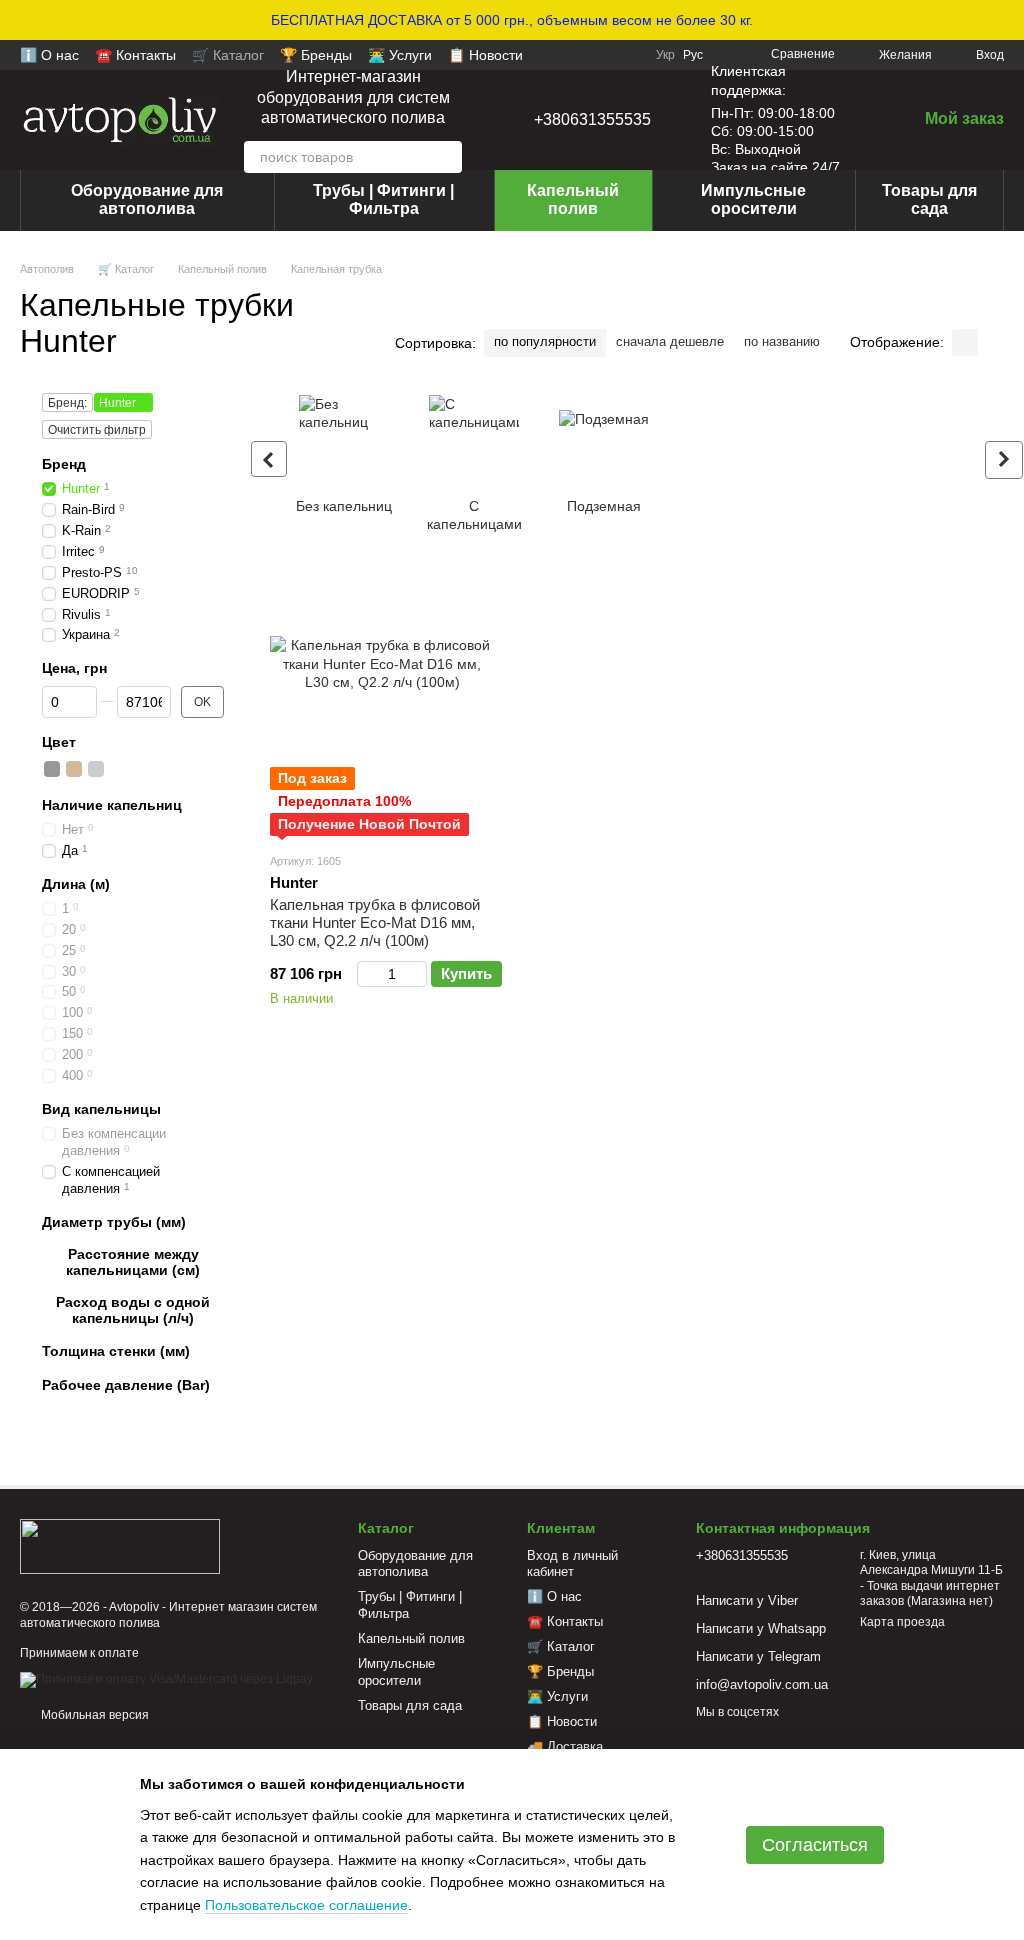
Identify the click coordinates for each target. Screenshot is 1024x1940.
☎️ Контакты (135, 55)
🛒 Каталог (228, 55)
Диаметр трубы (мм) (114, 1221)
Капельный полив (573, 199)
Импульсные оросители (753, 199)
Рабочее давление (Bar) (126, 1384)
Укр (665, 55)
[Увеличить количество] (417, 974)
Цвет (59, 741)
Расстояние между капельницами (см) (133, 1262)
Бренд (64, 464)
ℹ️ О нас (49, 55)
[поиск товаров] (446, 157)
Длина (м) (76, 883)
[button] (1008, 20)
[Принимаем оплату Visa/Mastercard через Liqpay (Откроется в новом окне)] (166, 1679)
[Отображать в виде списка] (991, 342)
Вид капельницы (101, 1109)
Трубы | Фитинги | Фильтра (383, 199)
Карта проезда (902, 1622)
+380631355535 (592, 119)
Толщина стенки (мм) (116, 1351)
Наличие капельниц (112, 804)
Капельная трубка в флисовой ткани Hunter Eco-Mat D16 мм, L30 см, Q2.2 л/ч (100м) (375, 922)
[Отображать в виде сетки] (965, 342)
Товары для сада (929, 199)
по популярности (545, 341)
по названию (782, 341)
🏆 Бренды (316, 55)
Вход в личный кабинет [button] (572, 1564)
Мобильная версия (93, 1715)
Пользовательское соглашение (306, 1905)
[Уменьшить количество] (366, 974)
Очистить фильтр (97, 430)
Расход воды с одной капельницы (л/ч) (133, 1310)
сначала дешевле (670, 341)
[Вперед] (1004, 460)
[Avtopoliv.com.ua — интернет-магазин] (120, 1546)
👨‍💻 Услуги (400, 55)
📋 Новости (485, 55)
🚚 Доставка (565, 1746)
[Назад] (269, 459)
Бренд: (67, 403)
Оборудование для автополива (147, 199)
